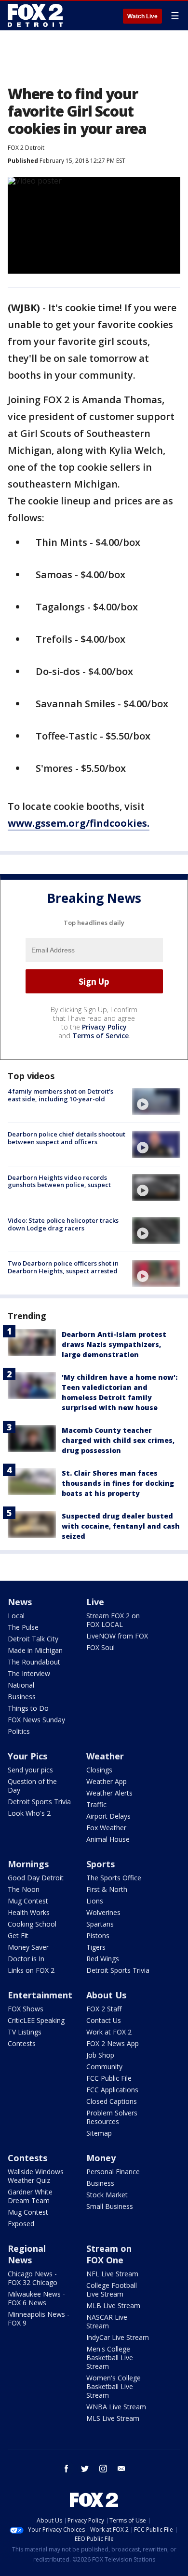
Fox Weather (106, 1828)
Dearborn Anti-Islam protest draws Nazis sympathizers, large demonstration (114, 1344)
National (21, 1685)
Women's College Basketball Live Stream (114, 2386)
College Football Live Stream (112, 2290)
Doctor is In (26, 1959)
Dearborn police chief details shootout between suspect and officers (67, 1138)
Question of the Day (32, 1786)
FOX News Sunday (36, 1720)
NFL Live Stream (112, 2274)
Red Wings (103, 1959)
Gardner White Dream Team (30, 2196)
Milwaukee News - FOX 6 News (36, 2298)
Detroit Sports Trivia (39, 1802)
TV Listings (25, 2032)
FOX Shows (26, 2009)
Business (22, 1697)
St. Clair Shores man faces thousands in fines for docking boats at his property (118, 1483)
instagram (103, 2469)
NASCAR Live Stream (107, 2321)
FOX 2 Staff (104, 2009)
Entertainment (40, 1995)
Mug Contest (28, 1901)
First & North (107, 1889)
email (121, 2469)
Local (16, 1616)
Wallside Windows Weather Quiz (36, 2176)
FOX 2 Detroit (26, 148)
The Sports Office (114, 1878)
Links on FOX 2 (31, 1970)
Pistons (98, 1935)
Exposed (21, 2224)
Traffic (96, 1804)
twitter (85, 2469)
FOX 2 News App (113, 2043)
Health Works (29, 1912)
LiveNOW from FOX (117, 1636)
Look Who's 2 (29, 1813)
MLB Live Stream (113, 2305)
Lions (95, 1901)
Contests (22, 2043)
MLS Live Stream (113, 2418)
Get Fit (18, 1935)
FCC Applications (112, 2090)
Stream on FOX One (109, 2254)
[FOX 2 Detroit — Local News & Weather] (36, 15)
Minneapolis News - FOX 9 (39, 2318)
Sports (101, 1864)
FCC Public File (109, 2078)
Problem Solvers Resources (112, 2117)
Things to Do (28, 1708)
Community (104, 2067)
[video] (156, 1101)
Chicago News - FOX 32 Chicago (33, 2278)
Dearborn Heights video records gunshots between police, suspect (59, 1181)
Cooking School (32, 1924)
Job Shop (100, 2055)
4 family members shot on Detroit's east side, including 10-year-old (60, 1095)
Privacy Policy (104, 1027)
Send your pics (30, 1770)
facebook (67, 2469)
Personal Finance (113, 2172)
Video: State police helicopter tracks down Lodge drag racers (63, 1224)
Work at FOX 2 (109, 2032)
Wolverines (103, 1912)
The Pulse (23, 1627)
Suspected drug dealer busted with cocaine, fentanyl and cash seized (121, 1526)
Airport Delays (108, 1816)
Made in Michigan (35, 1650)
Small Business (110, 2206)
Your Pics (27, 1756)
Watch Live (142, 16)
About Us (106, 1995)
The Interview (29, 1673)
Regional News (27, 2254)
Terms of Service (101, 1036)
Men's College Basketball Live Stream (110, 2358)
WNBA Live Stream (116, 2407)
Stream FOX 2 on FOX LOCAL (113, 1620)
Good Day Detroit (36, 1878)
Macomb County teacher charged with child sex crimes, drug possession (118, 1440)
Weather (105, 1756)
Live (95, 1602)
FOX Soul (101, 1647)
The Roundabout (34, 1662)
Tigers (96, 1947)
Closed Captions (112, 2101)
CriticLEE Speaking (36, 2020)
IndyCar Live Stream (118, 2337)
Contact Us (104, 2020)
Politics (19, 1731)
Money (101, 2158)
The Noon (24, 1889)
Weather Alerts (109, 1793)
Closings (99, 1770)
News (20, 1602)
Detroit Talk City (33, 1639)
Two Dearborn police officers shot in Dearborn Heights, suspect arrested (63, 1267)
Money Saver (28, 1947)
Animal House (108, 1839)
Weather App (107, 1781)
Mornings (28, 1864)
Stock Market (107, 2195)
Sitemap (99, 2133)
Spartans (100, 1924)
